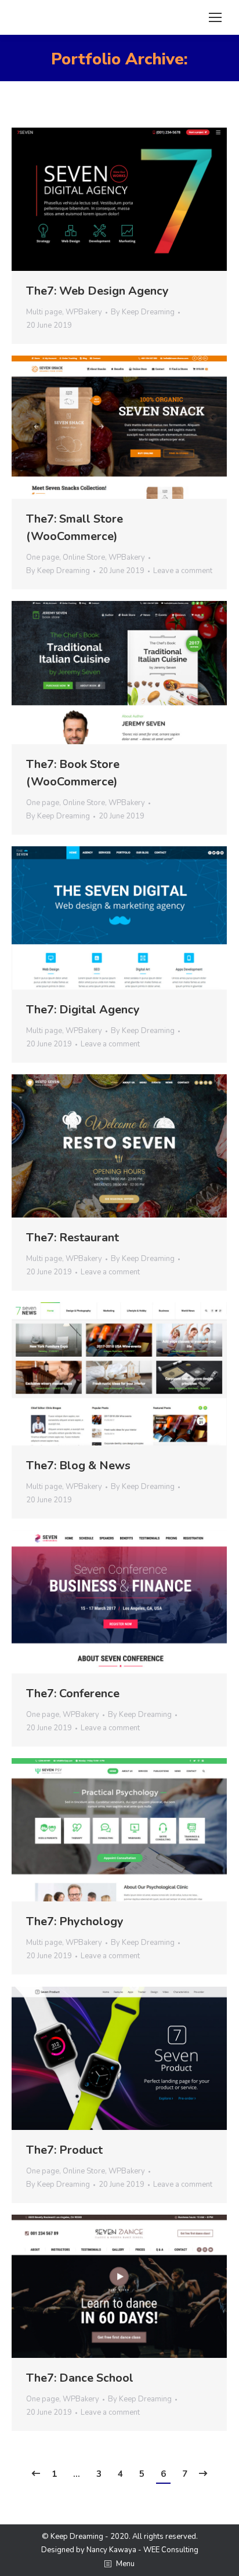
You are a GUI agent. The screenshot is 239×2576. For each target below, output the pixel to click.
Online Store (84, 557)
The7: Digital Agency (83, 1010)
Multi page (44, 312)
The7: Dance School (80, 2378)
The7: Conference (73, 1693)
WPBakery (84, 312)
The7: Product (64, 2150)
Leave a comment (183, 571)
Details (151, 200)
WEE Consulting (171, 2550)
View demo (88, 200)
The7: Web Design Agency (97, 291)
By (143, 312)
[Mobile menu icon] (215, 17)
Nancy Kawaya (111, 2550)
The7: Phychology (75, 1921)
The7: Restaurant (73, 1238)
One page (43, 557)
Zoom (119, 200)
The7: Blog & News (78, 1465)
